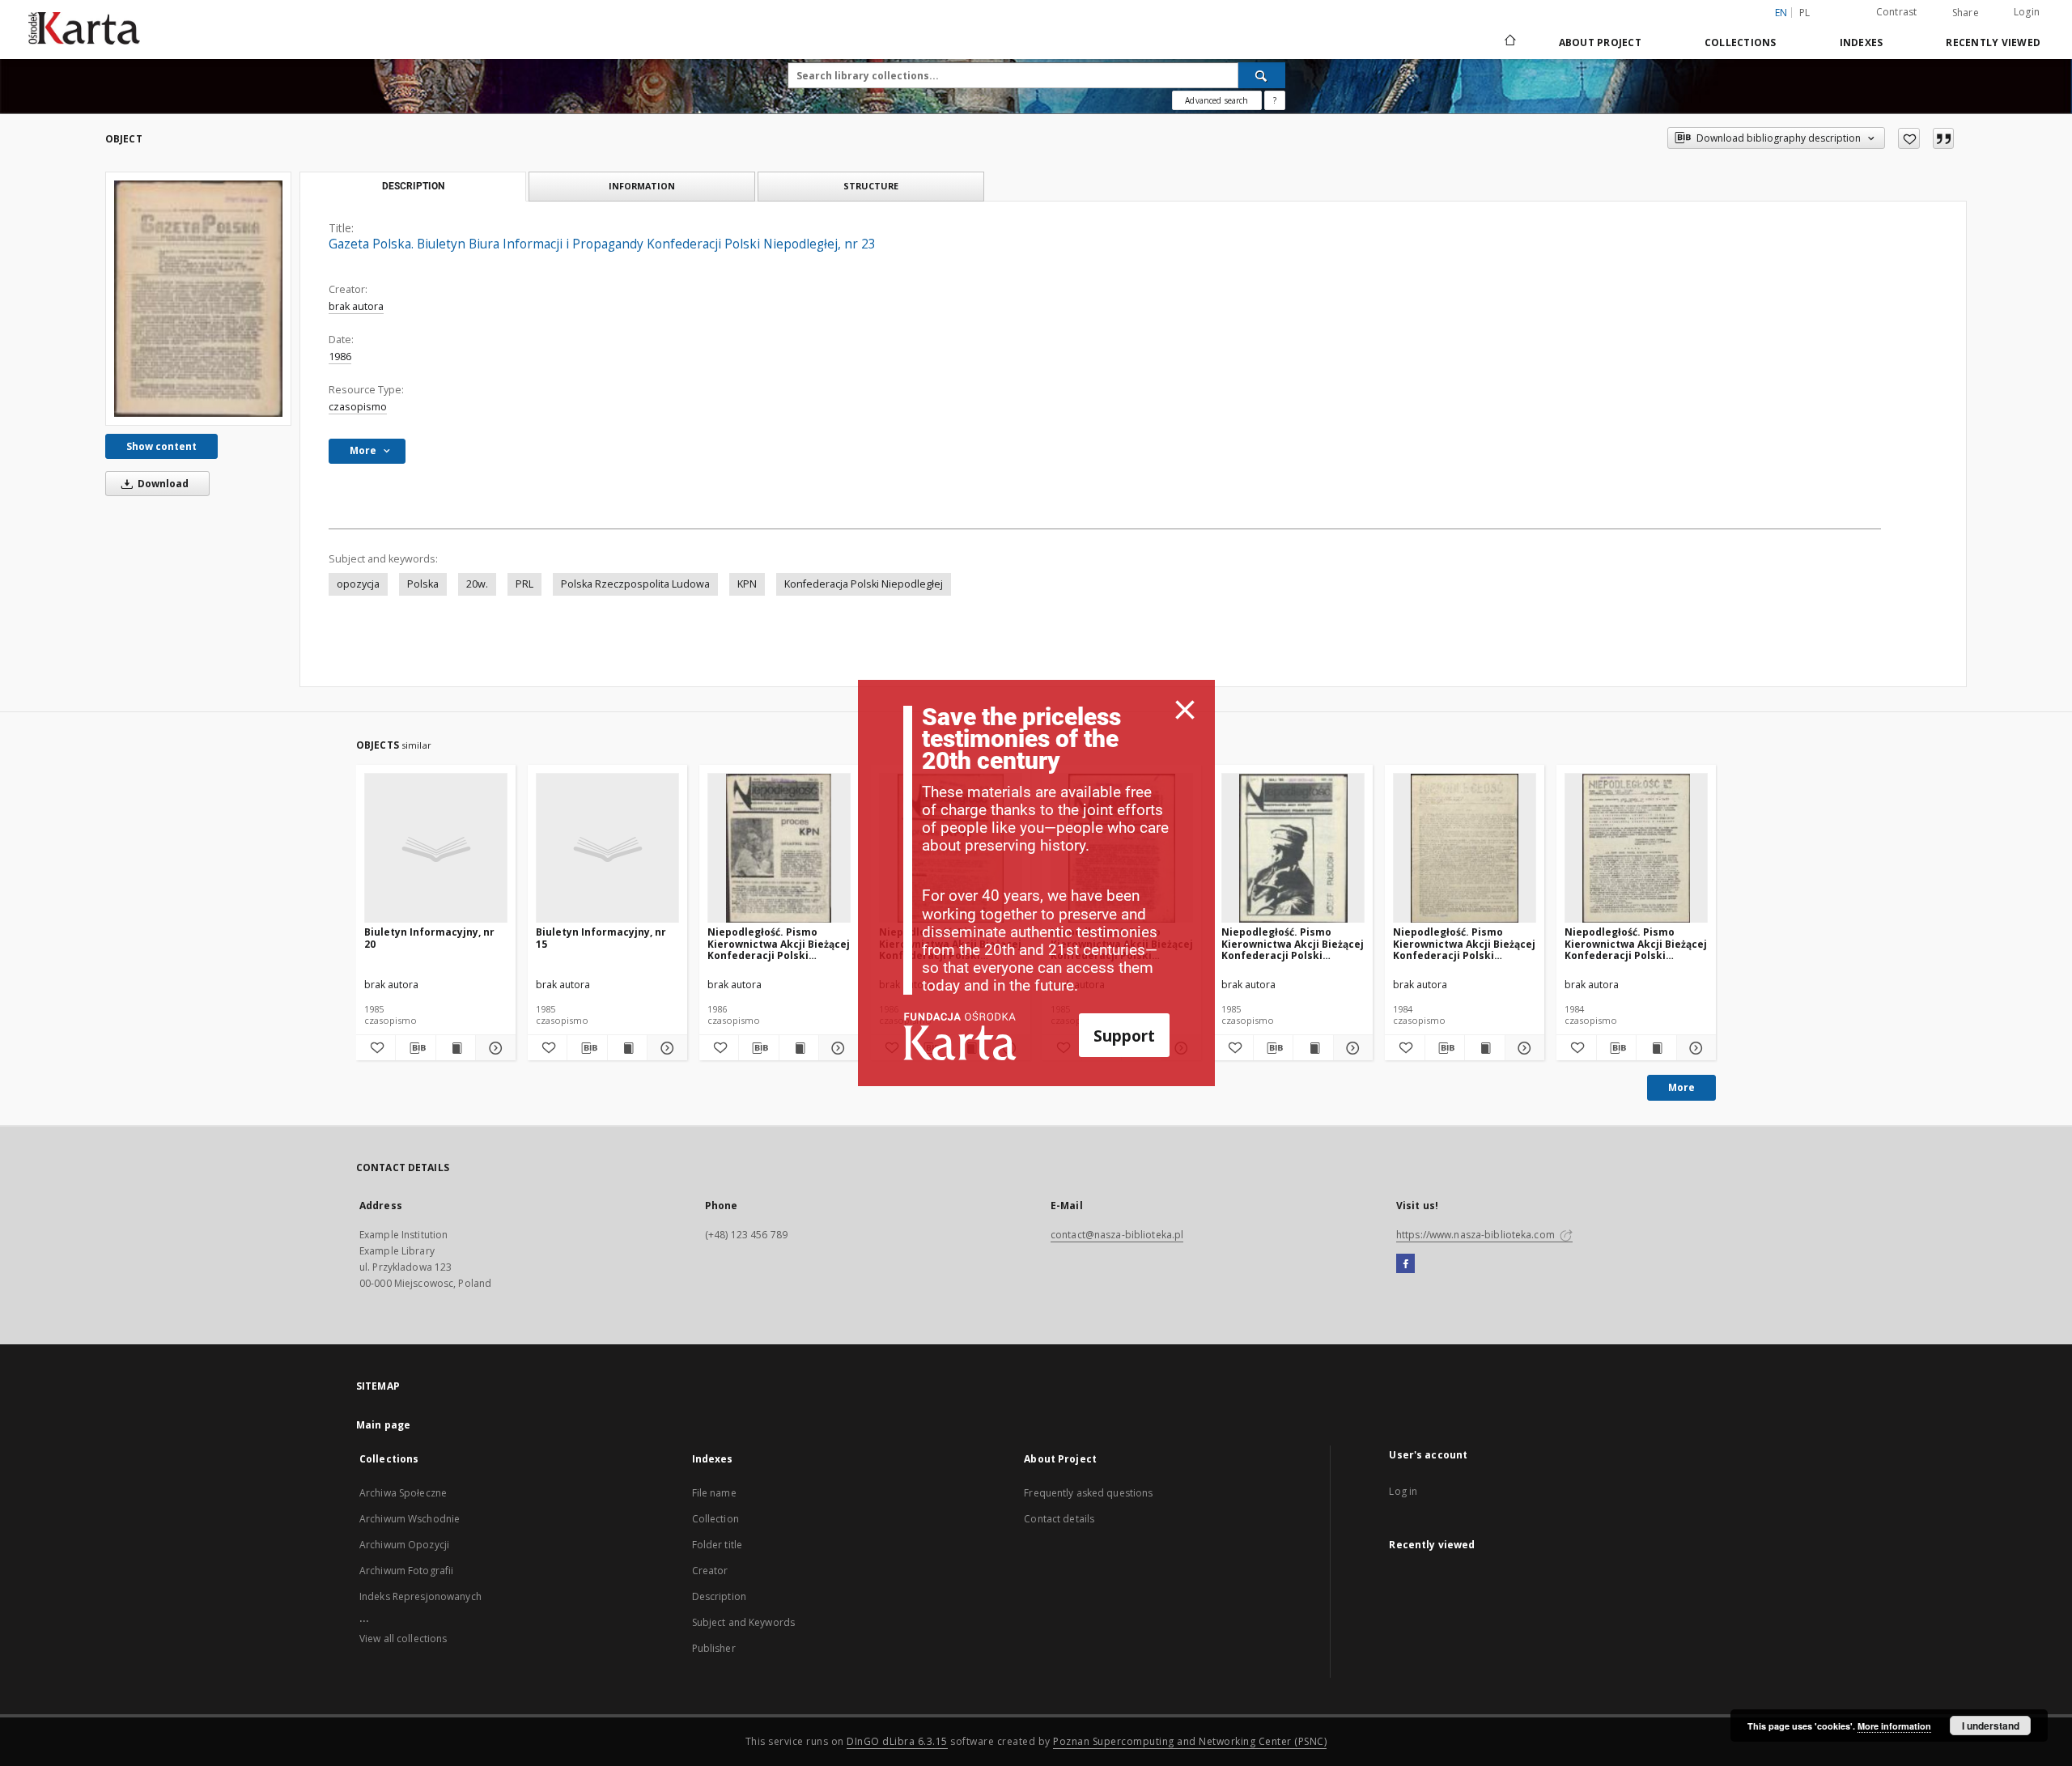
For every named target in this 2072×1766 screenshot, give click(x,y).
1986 (340, 357)
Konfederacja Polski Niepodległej (864, 584)
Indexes (1862, 42)
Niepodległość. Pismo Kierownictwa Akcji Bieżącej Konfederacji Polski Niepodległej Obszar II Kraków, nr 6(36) (1636, 943)
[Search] (1262, 75)
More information (1894, 1726)
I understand (1991, 1726)
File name (714, 1493)
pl (1805, 13)
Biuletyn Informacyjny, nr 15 (601, 938)
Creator (710, 1571)
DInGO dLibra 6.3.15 (897, 1741)
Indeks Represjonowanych (420, 1596)
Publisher (714, 1648)
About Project (1600, 42)
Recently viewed (1993, 42)
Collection (715, 1519)
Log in (1403, 1491)
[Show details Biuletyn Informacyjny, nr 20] (493, 1048)
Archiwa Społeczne (403, 1493)
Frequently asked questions (1088, 1493)
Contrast (1897, 12)
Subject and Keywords (743, 1622)
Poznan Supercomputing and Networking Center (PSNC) (1190, 1741)
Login (2027, 12)
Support (1124, 1036)
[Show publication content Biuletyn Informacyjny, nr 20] (456, 1048)
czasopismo (358, 407)
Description (719, 1596)
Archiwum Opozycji (404, 1545)
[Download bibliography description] (415, 1048)
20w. (477, 584)
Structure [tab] (871, 186)
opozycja (358, 584)
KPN (747, 584)
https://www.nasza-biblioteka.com (1477, 1235)
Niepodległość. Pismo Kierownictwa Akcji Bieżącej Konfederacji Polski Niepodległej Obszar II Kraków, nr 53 (779, 943)
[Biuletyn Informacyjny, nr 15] (607, 849)
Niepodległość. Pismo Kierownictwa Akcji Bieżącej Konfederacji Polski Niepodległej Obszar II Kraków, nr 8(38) (1464, 943)
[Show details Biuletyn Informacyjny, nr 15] (664, 1048)
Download (162, 484)
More (1681, 1087)
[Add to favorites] (1909, 138)
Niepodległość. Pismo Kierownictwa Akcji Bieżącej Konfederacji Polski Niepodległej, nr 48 (1293, 943)
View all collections (403, 1639)
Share (1966, 13)
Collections (1741, 42)
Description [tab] (413, 186)
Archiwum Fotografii (406, 1571)
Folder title (717, 1545)
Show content (161, 446)
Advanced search (1216, 100)
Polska (423, 584)
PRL (524, 584)
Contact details (1059, 1519)
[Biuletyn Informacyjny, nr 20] (436, 849)
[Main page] (1509, 42)
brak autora (356, 306)
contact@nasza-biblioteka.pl (1117, 1235)
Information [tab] (642, 186)
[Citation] (1943, 138)
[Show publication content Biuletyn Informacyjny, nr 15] (627, 1048)
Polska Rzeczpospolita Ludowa (635, 584)
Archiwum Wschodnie (410, 1519)
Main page (383, 1425)
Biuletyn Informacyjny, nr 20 (429, 938)
